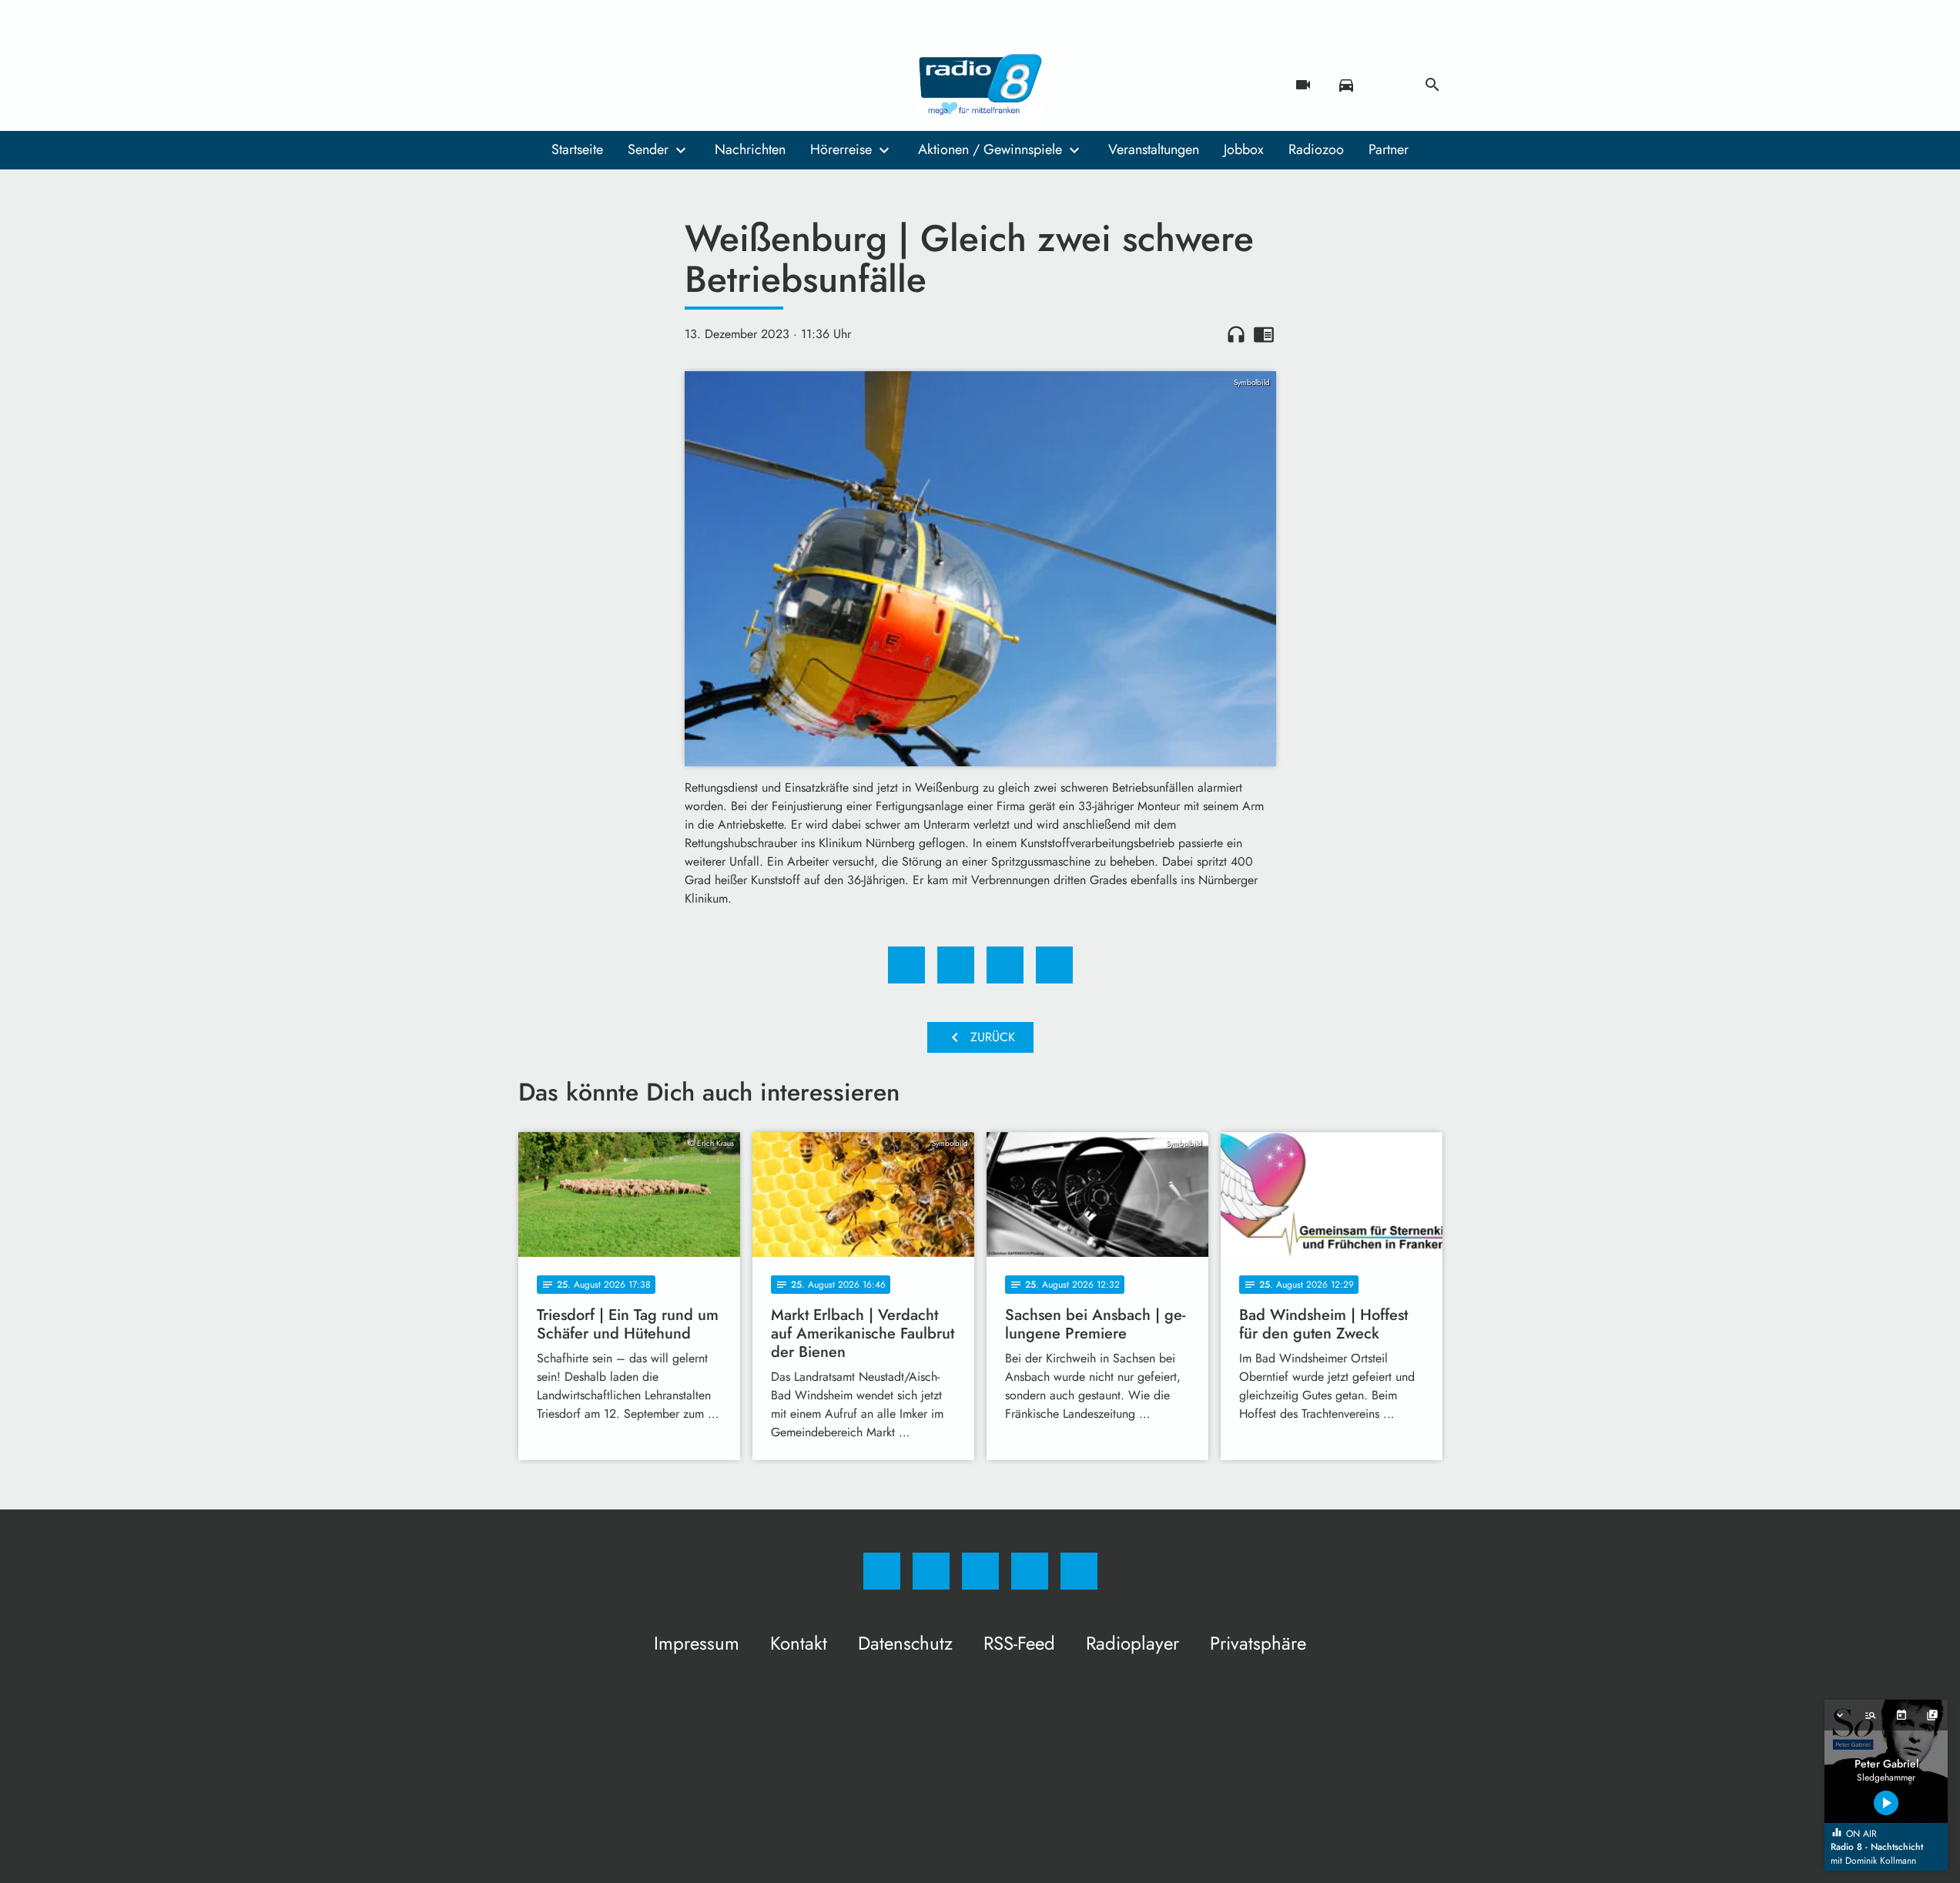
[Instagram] (565, 85)
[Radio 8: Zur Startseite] (980, 85)
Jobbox (1244, 149)
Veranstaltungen (1154, 149)
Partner (1389, 149)
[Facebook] (534, 85)
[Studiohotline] (626, 85)
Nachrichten (750, 149)
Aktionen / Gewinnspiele (990, 149)
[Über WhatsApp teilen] (1005, 965)
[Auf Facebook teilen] (906, 965)
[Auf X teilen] (956, 965)
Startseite (577, 149)
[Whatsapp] (595, 85)
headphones (1236, 334)
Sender (648, 149)
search (1432, 85)
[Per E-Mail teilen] (1054, 965)
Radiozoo (1316, 149)
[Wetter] (1389, 85)
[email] (657, 85)
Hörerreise (841, 149)
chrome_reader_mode (1264, 334)
